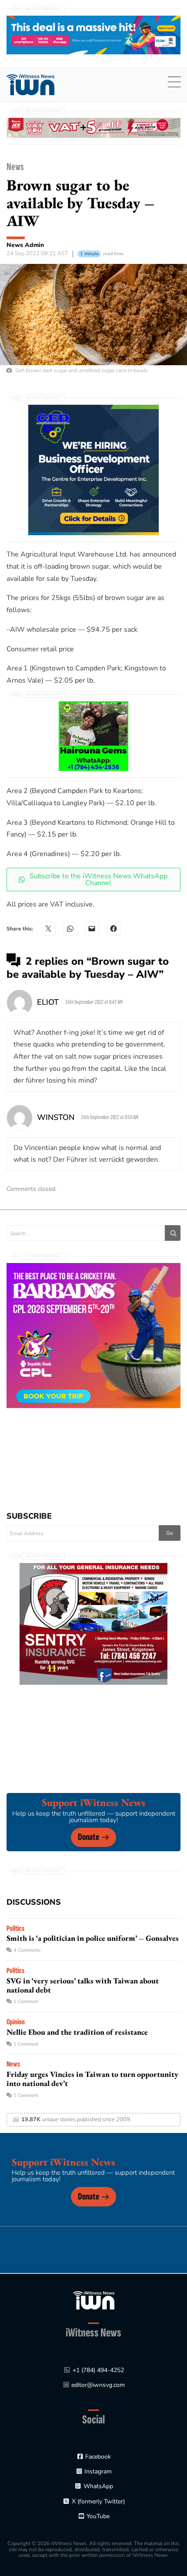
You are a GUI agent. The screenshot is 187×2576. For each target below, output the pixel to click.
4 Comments (27, 1950)
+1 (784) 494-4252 (98, 2370)
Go (170, 1533)
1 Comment (26, 2001)
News (15, 167)
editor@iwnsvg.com (98, 2385)
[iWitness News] (94, 2300)
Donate (88, 1837)
